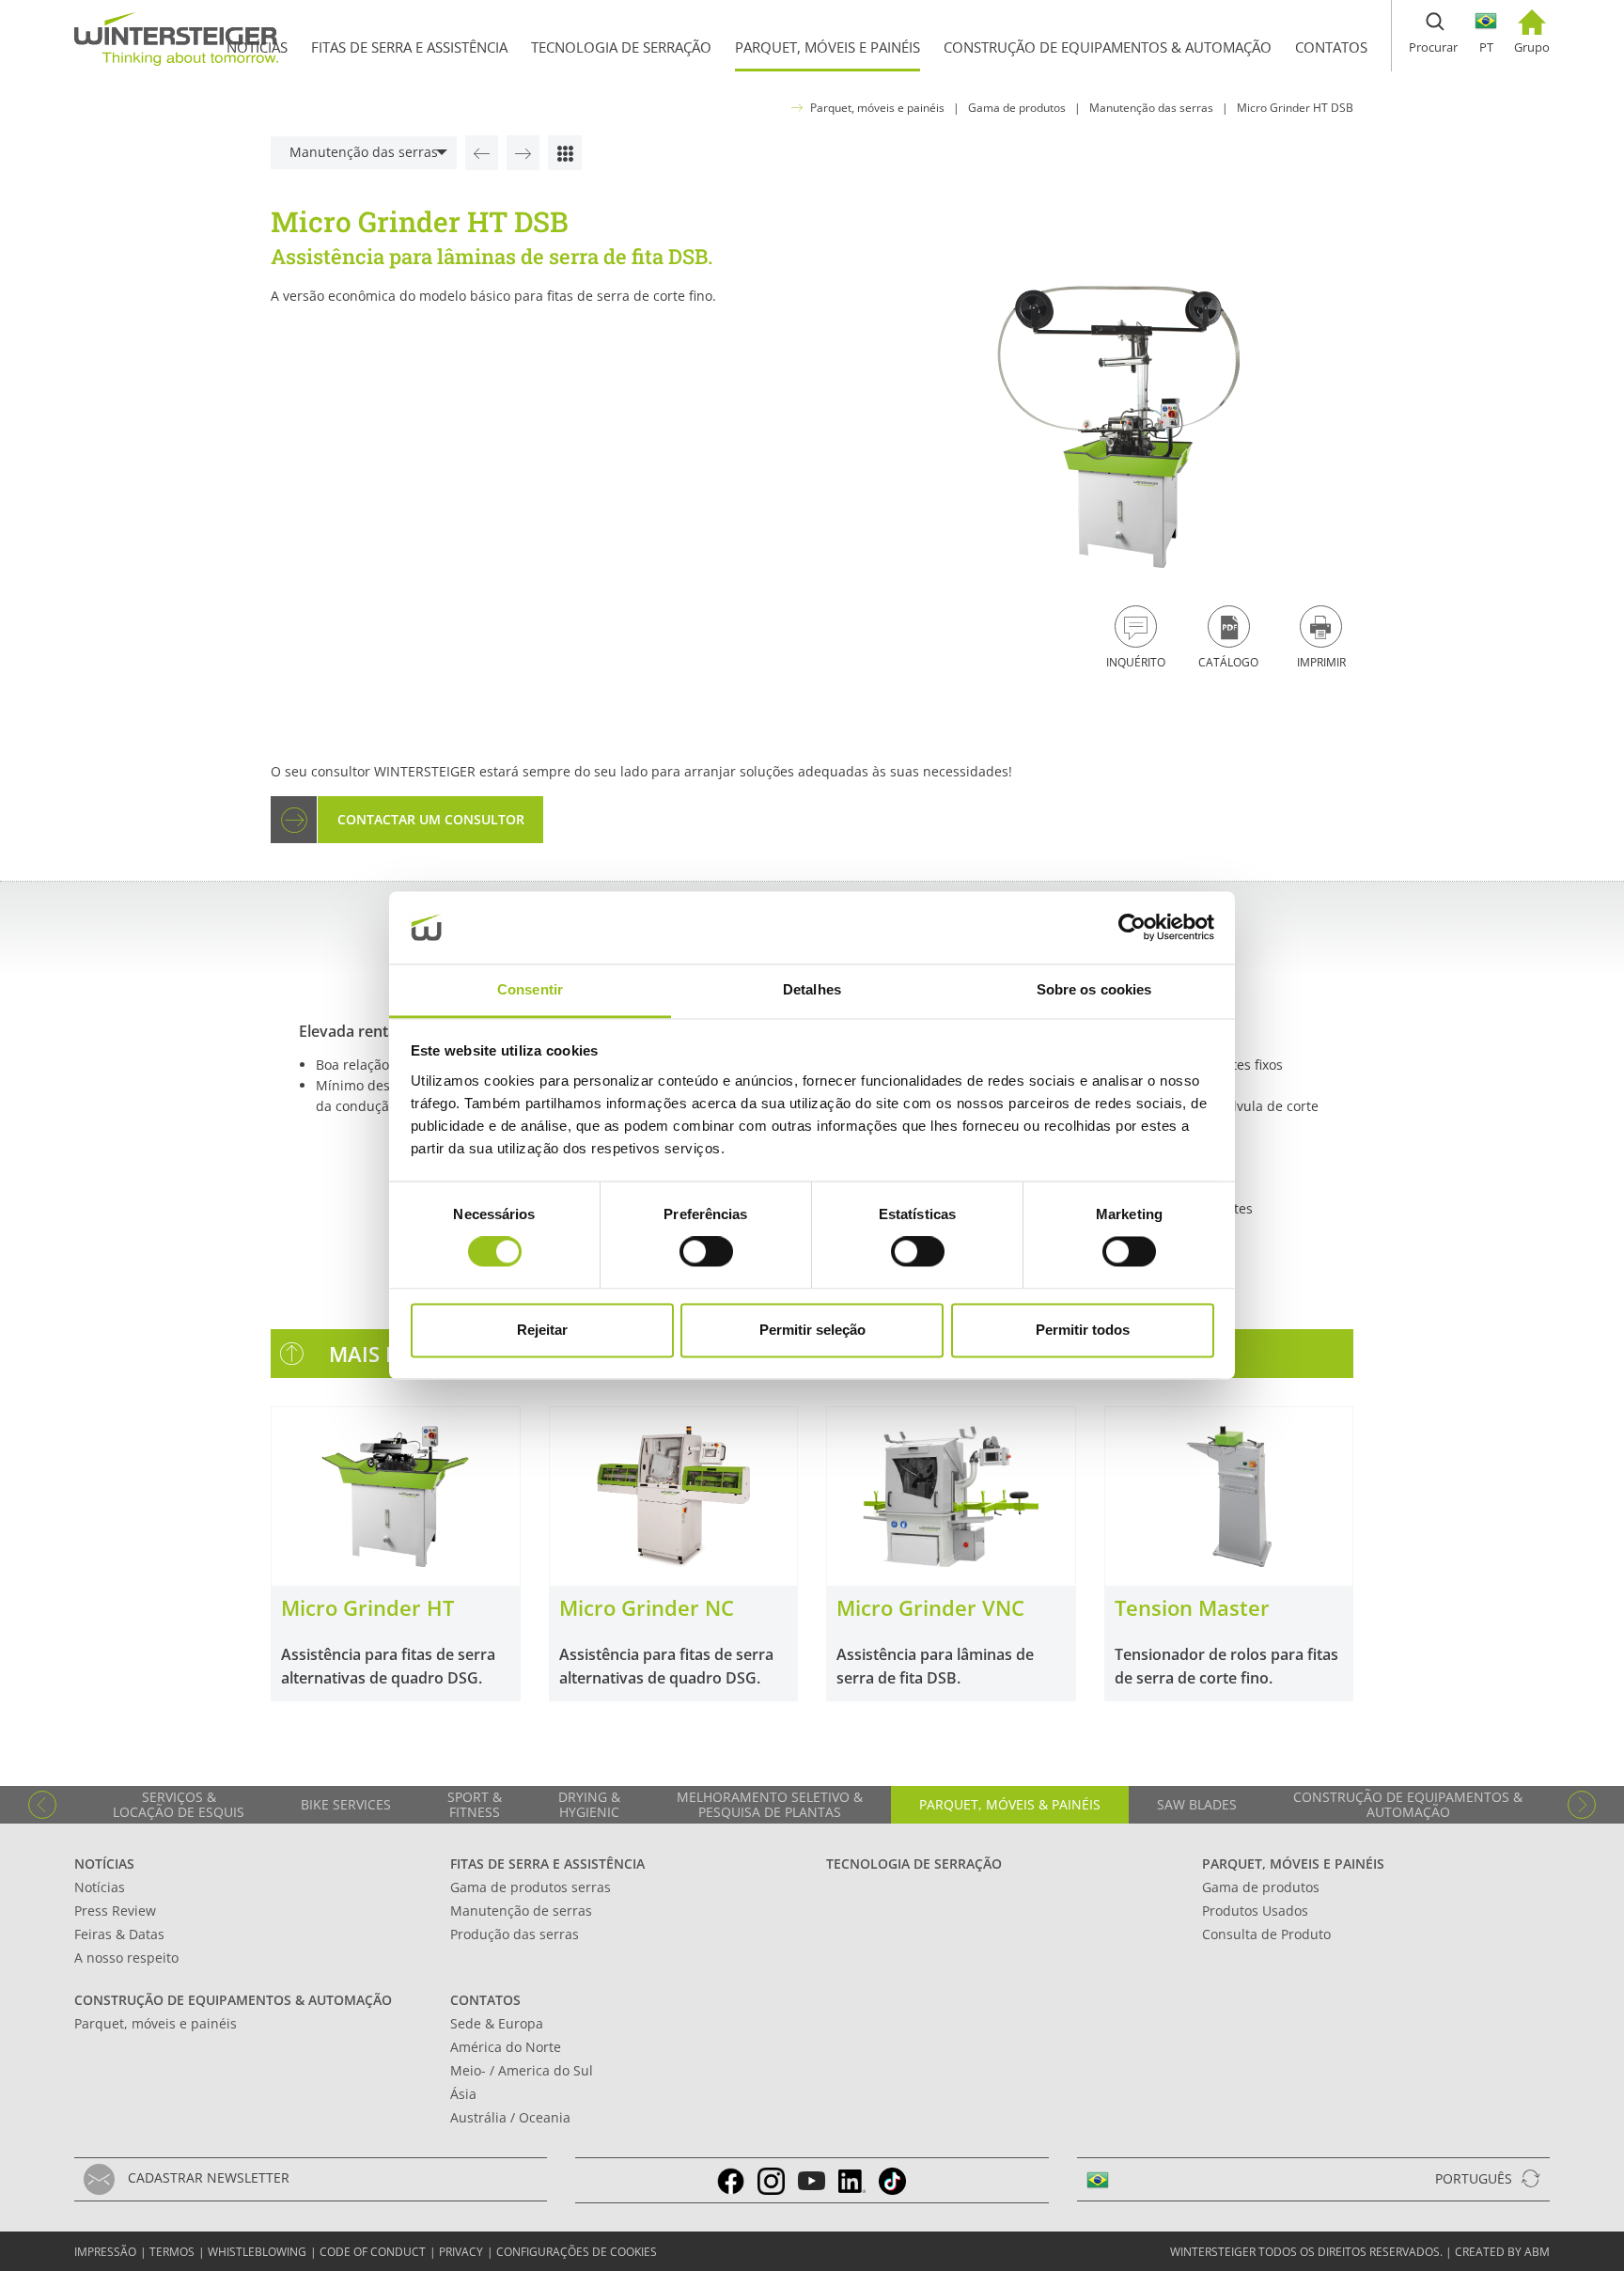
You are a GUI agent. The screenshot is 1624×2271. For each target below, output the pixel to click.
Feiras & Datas (119, 1934)
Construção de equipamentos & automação (233, 2000)
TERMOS (172, 2252)
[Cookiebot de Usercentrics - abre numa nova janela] (1132, 928)
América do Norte (506, 2047)
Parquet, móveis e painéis (877, 108)
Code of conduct (373, 2252)
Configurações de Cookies (577, 2252)
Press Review (115, 1911)
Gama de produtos (1017, 108)
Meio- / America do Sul (522, 2070)
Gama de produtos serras (531, 1887)
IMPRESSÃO (105, 2252)
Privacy (461, 2252)
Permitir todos (1083, 1330)
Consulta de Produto (1266, 1934)
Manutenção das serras (1151, 108)
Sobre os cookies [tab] (1094, 989)
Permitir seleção (812, 1330)
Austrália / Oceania (510, 2117)
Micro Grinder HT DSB (1295, 108)
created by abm (1502, 2252)
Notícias (104, 1864)
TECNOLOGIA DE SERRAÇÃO (914, 1864)
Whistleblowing (257, 2252)
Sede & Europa (497, 2023)
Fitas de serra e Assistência (547, 1864)
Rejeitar (542, 1330)
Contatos (485, 2000)
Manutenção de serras (521, 1911)
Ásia (463, 2094)
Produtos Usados (1255, 1911)
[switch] (706, 1252)
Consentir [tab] (530, 989)
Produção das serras (515, 1934)
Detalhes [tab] (812, 989)
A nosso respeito (126, 1958)
